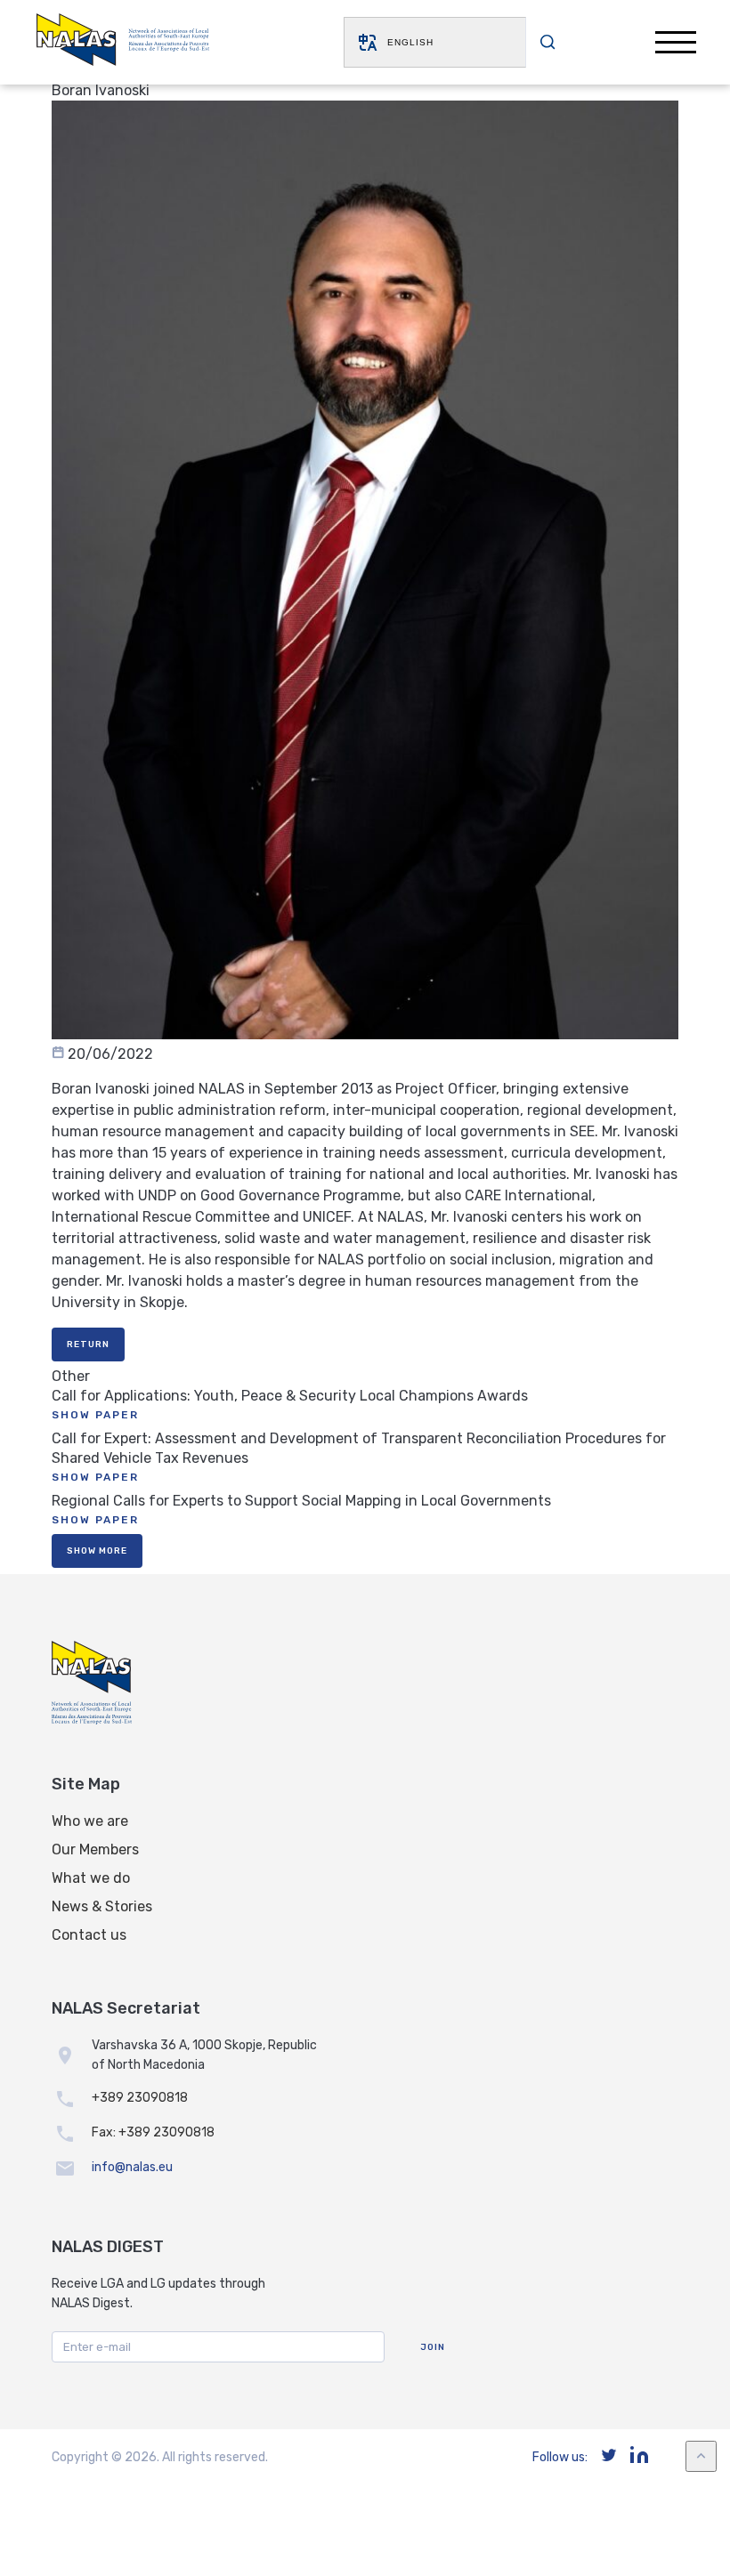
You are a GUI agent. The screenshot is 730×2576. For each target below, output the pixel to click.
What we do (91, 1878)
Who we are (90, 1821)
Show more (97, 1551)
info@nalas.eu (132, 2167)
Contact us (89, 1935)
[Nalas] (123, 42)
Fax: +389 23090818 (153, 2132)
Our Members (95, 1849)
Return (88, 1345)
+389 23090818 (140, 2098)
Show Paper (95, 1415)
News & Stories (102, 1906)
